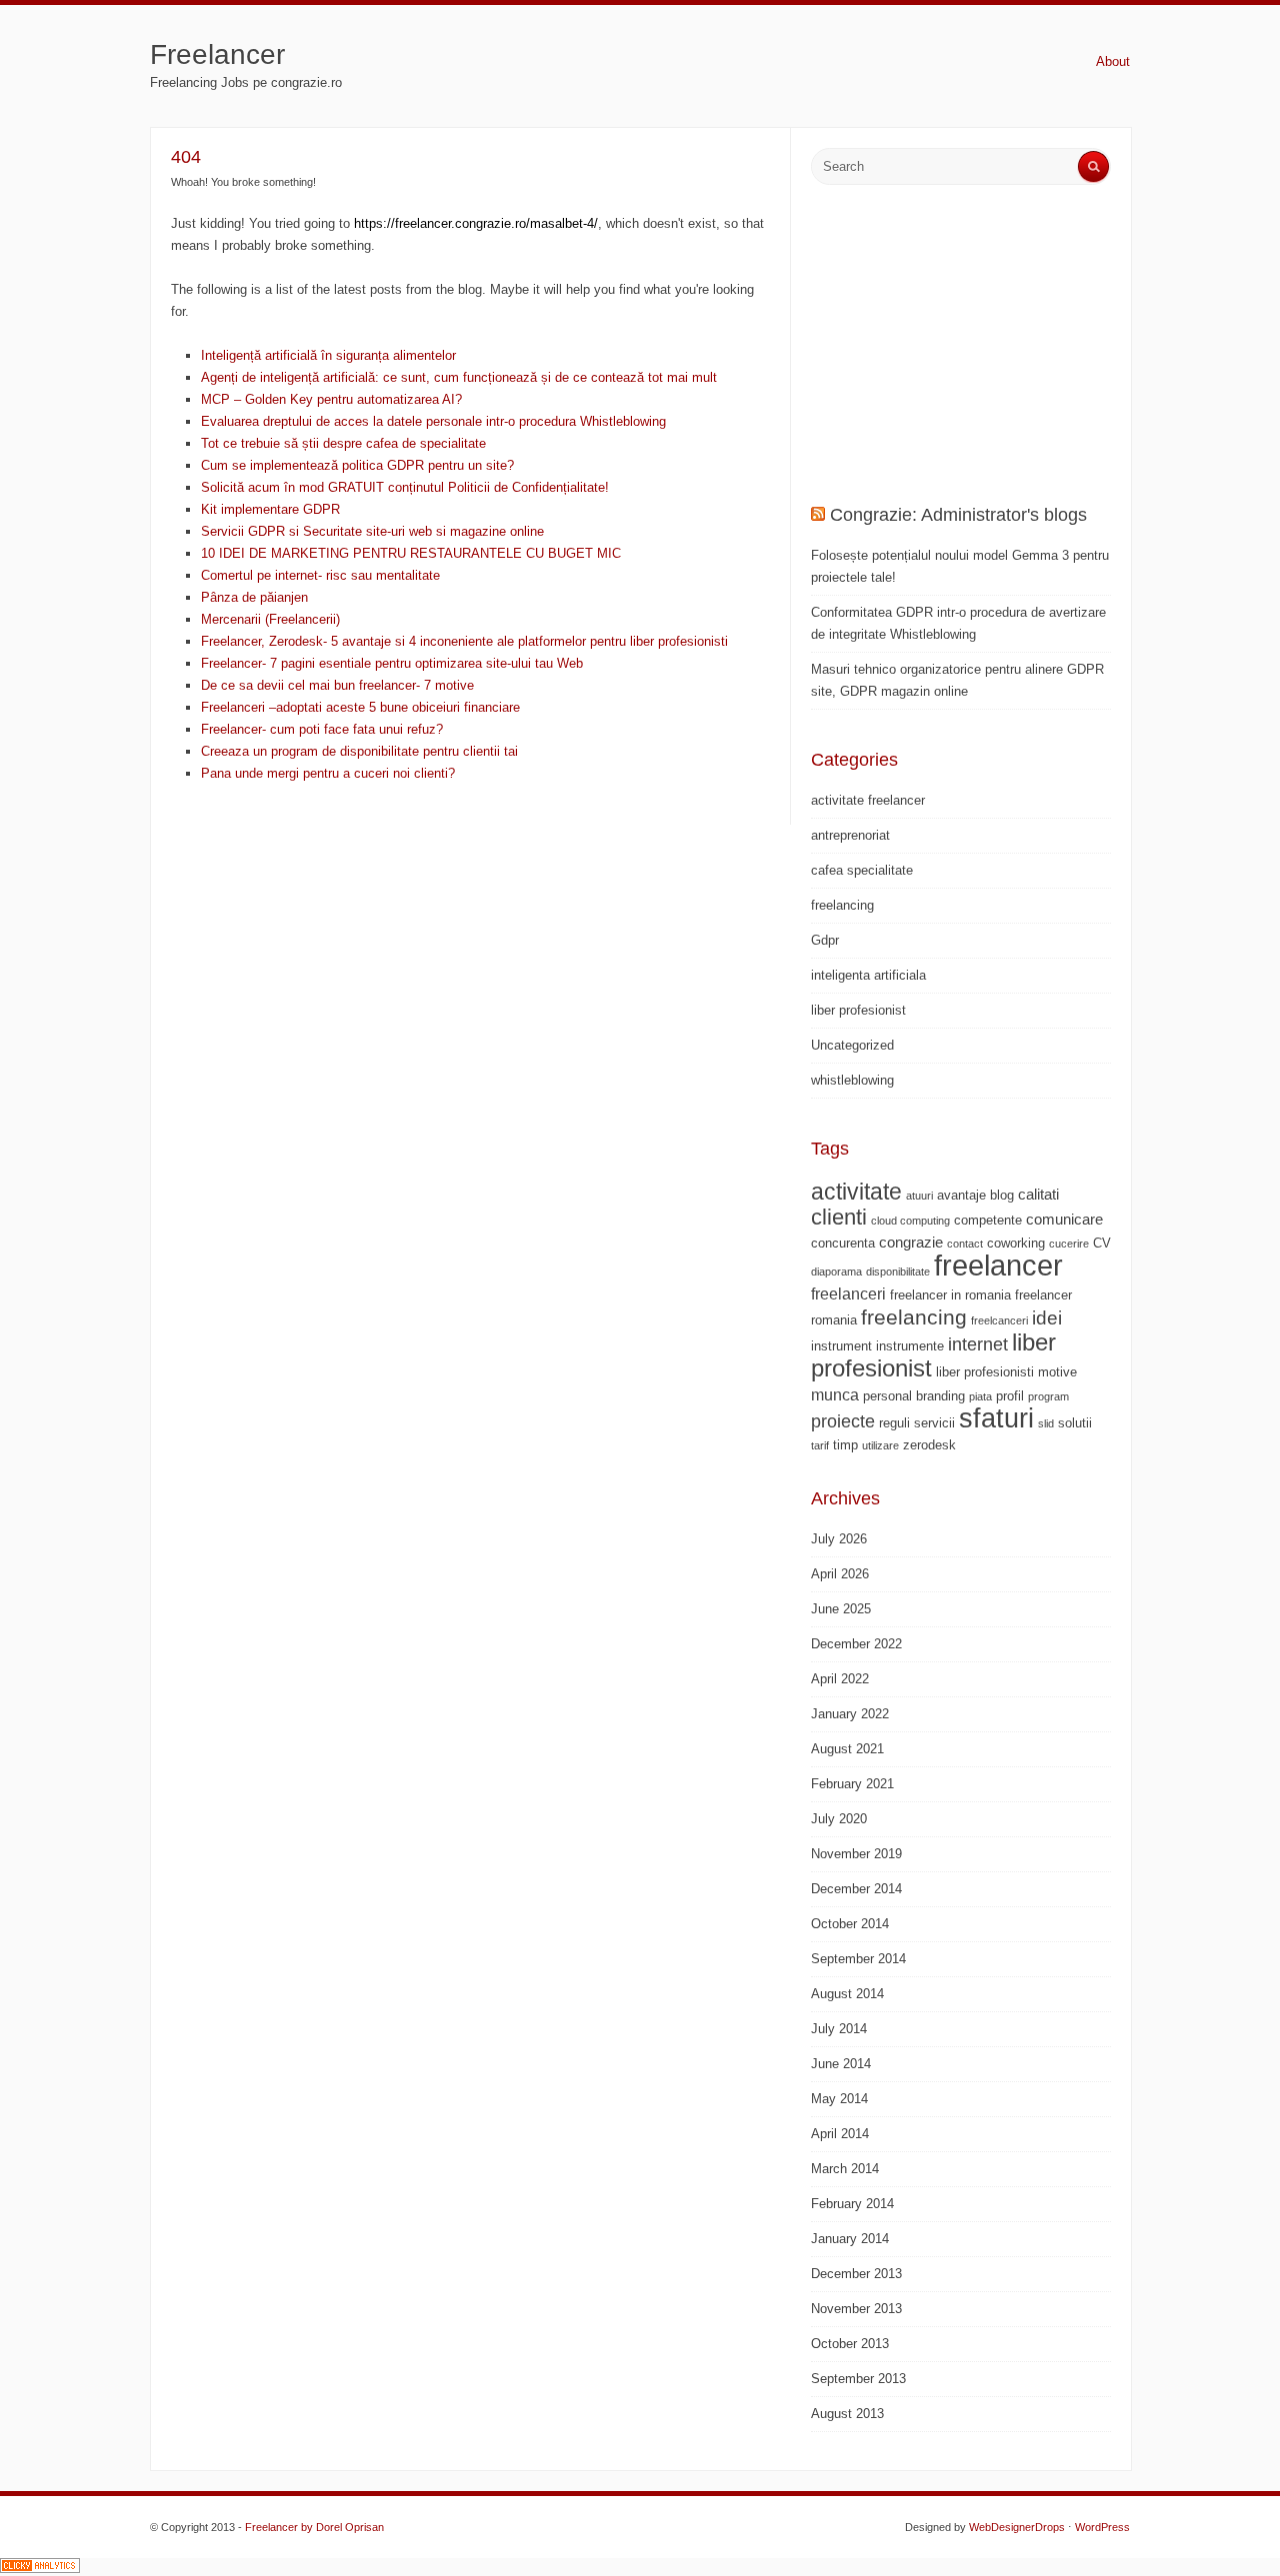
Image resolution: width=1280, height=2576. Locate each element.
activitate (856, 1192)
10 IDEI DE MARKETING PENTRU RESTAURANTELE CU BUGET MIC (411, 553)
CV (1102, 1243)
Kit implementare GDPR (270, 509)
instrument (841, 1346)
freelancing (842, 905)
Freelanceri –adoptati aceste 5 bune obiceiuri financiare (360, 707)
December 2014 (856, 1889)
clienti (839, 1217)
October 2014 (850, 1924)
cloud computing (910, 1221)
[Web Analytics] (40, 2569)
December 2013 (856, 2274)
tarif (820, 1445)
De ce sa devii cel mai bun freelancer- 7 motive (337, 685)
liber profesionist (858, 1010)
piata (980, 1396)
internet (978, 1344)
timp (845, 1445)
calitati (1038, 1194)
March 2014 (845, 2169)
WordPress (1102, 2527)
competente (988, 1220)
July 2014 (839, 2029)
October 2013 (850, 2344)
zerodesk (929, 1445)
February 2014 (852, 2204)
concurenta (843, 1243)
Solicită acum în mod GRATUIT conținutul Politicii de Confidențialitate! (405, 487)
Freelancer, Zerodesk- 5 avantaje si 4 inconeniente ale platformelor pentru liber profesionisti (464, 641)
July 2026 (839, 1539)
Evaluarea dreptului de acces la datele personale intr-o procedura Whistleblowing (433, 421)
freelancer (998, 1265)
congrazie (911, 1242)
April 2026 (840, 1574)
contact (965, 1244)
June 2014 (841, 2064)
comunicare (1064, 1219)
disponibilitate (898, 1272)
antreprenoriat (850, 835)
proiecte (843, 1421)
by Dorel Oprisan (342, 2527)
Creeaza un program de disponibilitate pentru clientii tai (359, 751)
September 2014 (858, 1959)
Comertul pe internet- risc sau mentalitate (320, 575)
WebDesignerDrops (1017, 2527)
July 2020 (839, 1819)
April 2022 (840, 1679)
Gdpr (825, 940)
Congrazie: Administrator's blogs (958, 515)
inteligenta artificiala (868, 975)
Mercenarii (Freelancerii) (270, 619)
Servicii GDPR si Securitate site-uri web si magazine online (372, 531)
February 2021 (852, 1784)
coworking (1016, 1243)
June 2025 (841, 1609)
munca (835, 1394)
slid (1046, 1423)
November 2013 (856, 2309)
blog (1002, 1195)
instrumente (910, 1346)
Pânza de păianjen (254, 597)
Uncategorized (852, 1045)
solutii (1075, 1423)
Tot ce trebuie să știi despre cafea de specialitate (343, 443)
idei (1047, 1318)
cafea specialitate (862, 870)
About (1113, 61)
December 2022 (856, 1644)
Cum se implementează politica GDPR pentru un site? (357, 465)
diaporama (836, 1272)
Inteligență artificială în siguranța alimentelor (328, 355)
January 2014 (850, 2239)
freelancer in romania (950, 1295)
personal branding (914, 1396)
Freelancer (217, 54)
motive (1057, 1372)
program (1048, 1396)
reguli (894, 1423)
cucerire (1069, 1244)
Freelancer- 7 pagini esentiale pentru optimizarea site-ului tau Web (392, 663)
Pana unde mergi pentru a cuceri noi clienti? (328, 773)
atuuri (919, 1196)
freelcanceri (999, 1320)
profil (1010, 1396)
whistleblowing (852, 1080)
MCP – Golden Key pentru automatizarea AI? (331, 399)
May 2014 (839, 2099)
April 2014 (840, 2134)
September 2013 (858, 2379)
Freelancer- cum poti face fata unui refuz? (322, 729)
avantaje (961, 1195)
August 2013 (847, 2414)
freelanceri (848, 1293)
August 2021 (847, 1749)
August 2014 (847, 1994)
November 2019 (856, 1854)
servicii (934, 1423)
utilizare (880, 1445)
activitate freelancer (868, 800)
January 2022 (850, 1714)
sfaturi (996, 1418)
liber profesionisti (985, 1372)
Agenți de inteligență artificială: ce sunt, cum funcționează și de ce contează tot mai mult (459, 377)
